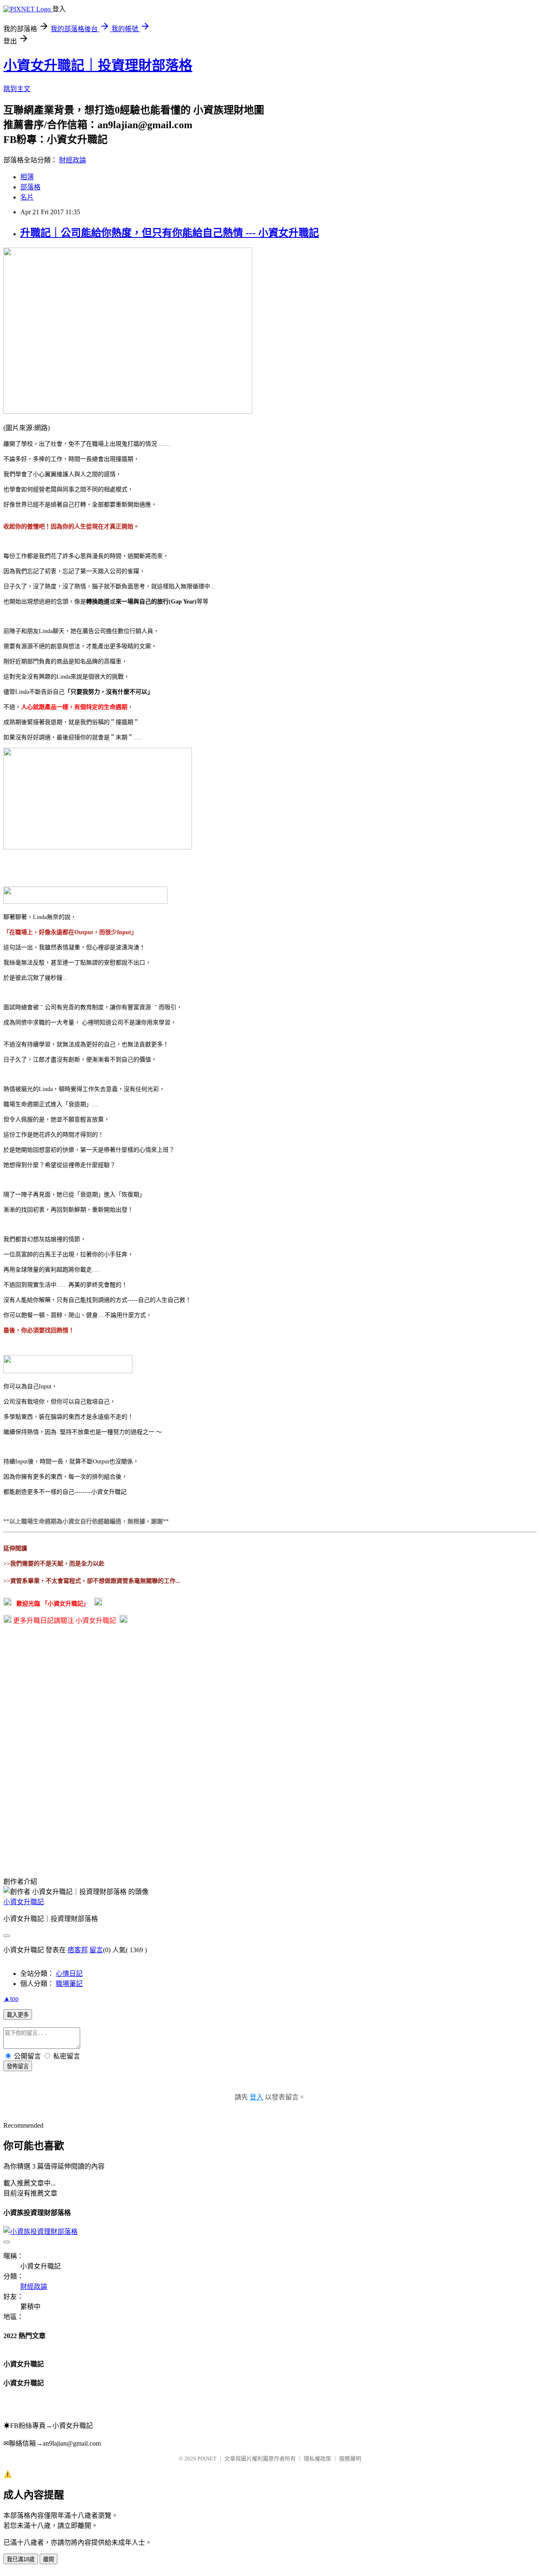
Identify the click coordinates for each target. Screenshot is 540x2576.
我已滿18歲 (21, 2559)
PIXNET (207, 2459)
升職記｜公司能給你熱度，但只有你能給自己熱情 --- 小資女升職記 (170, 233)
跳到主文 (17, 89)
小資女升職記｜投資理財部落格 (98, 65)
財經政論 (73, 160)
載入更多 (18, 2015)
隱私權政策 (317, 2459)
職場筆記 (69, 1984)
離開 (49, 2559)
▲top (11, 1998)
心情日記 (69, 1974)
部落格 (30, 187)
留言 (96, 1950)
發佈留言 (18, 2066)
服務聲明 (350, 2459)
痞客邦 (78, 1950)
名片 (27, 197)
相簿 (27, 177)
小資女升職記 (24, 1902)
